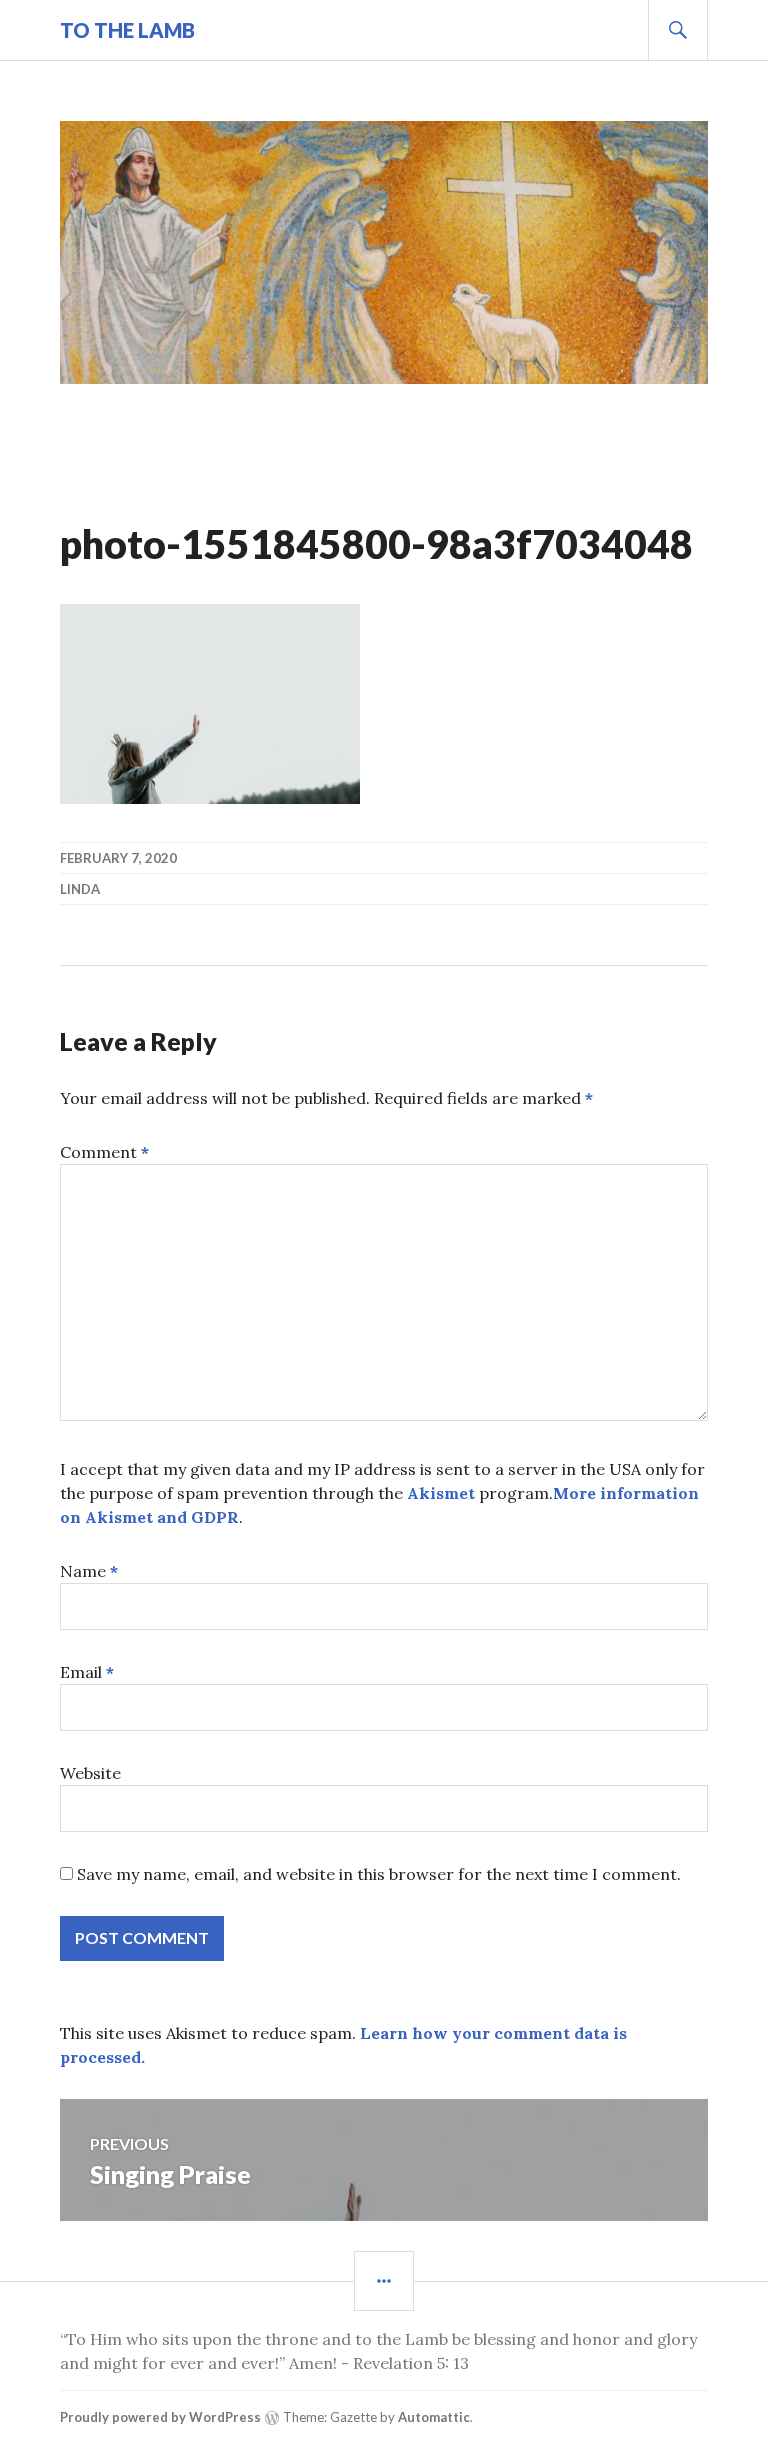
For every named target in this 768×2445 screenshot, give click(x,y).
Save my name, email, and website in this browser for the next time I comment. (379, 1874)
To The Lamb (127, 30)
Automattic (434, 2417)
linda (80, 889)
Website (90, 1773)
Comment (104, 1152)
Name (89, 1571)
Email (87, 1672)
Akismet (441, 1493)
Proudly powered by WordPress (160, 2417)
